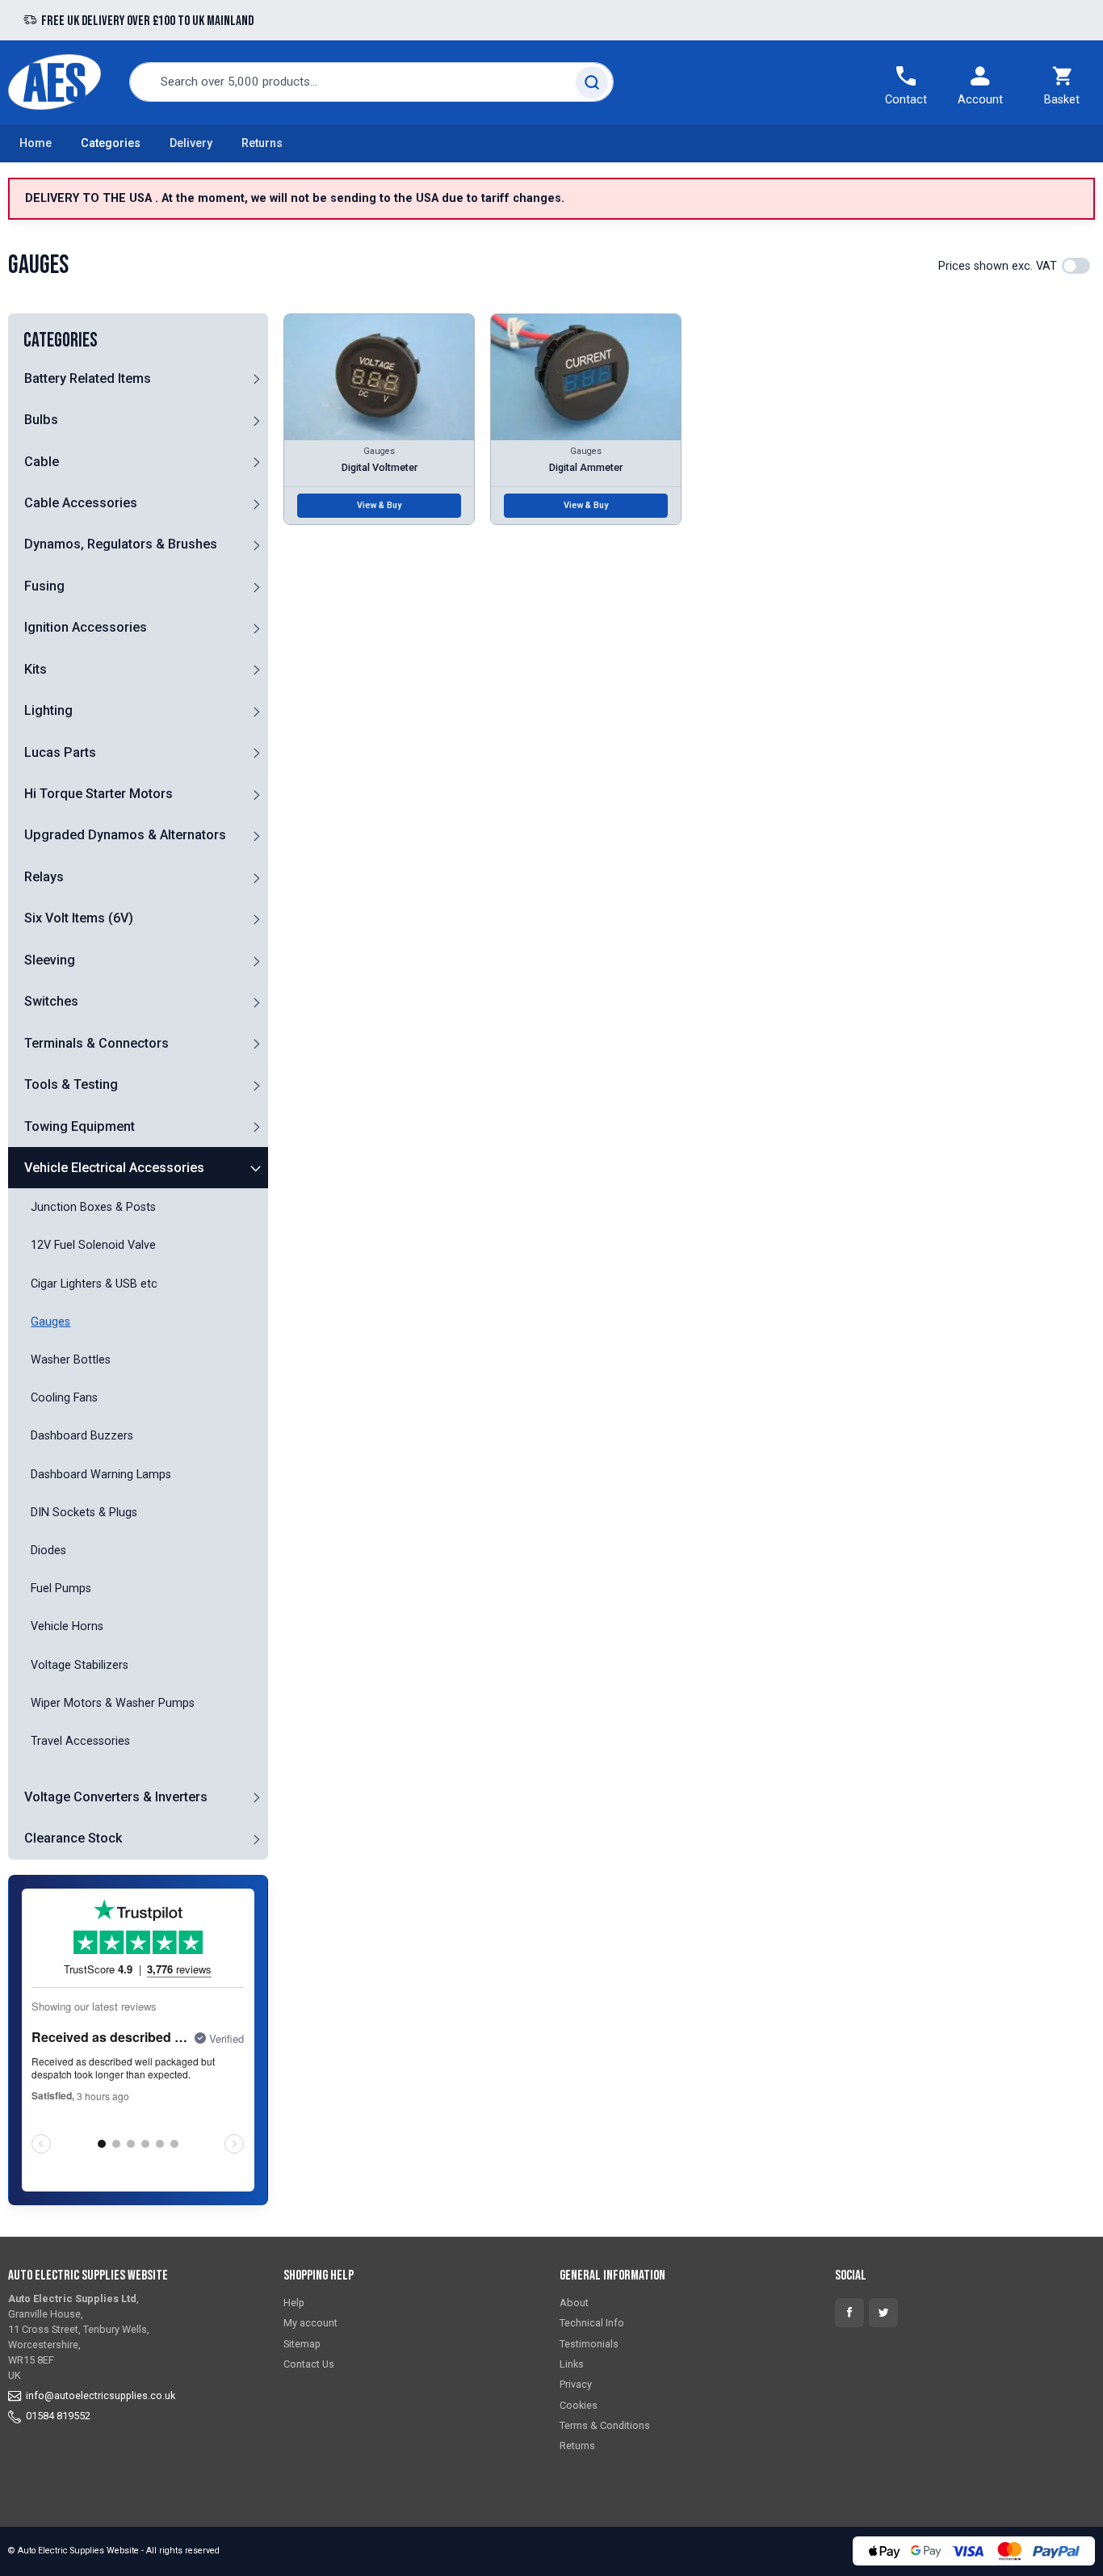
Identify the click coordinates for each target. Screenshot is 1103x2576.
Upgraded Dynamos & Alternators (125, 835)
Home (36, 143)
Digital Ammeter (586, 467)
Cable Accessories (81, 503)
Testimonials (589, 2344)
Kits (36, 669)
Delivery (191, 143)
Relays (44, 877)
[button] (257, 378)
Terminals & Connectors (96, 1043)
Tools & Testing (71, 1084)
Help (294, 2303)
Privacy (576, 2384)
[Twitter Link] (883, 2313)
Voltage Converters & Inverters (116, 1797)
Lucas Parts (60, 752)
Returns (262, 143)
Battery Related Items (88, 378)
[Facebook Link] (849, 2313)
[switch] (1076, 266)
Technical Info (592, 2323)
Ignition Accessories (86, 627)
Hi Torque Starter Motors (99, 794)
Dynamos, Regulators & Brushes (121, 544)
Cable (42, 462)
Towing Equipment (80, 1126)
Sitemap (302, 2344)
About (574, 2303)
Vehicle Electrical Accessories (114, 1168)
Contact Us (309, 2364)
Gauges (379, 451)
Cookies (579, 2405)
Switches (51, 1001)
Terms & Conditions (605, 2425)
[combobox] (371, 82)
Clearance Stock (73, 1838)
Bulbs (41, 420)
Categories (111, 143)
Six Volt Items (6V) (79, 918)
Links (572, 2364)
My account (310, 2323)
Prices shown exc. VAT (998, 266)
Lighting (48, 710)
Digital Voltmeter (380, 467)
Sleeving (50, 960)
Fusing (44, 586)
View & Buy (379, 505)
